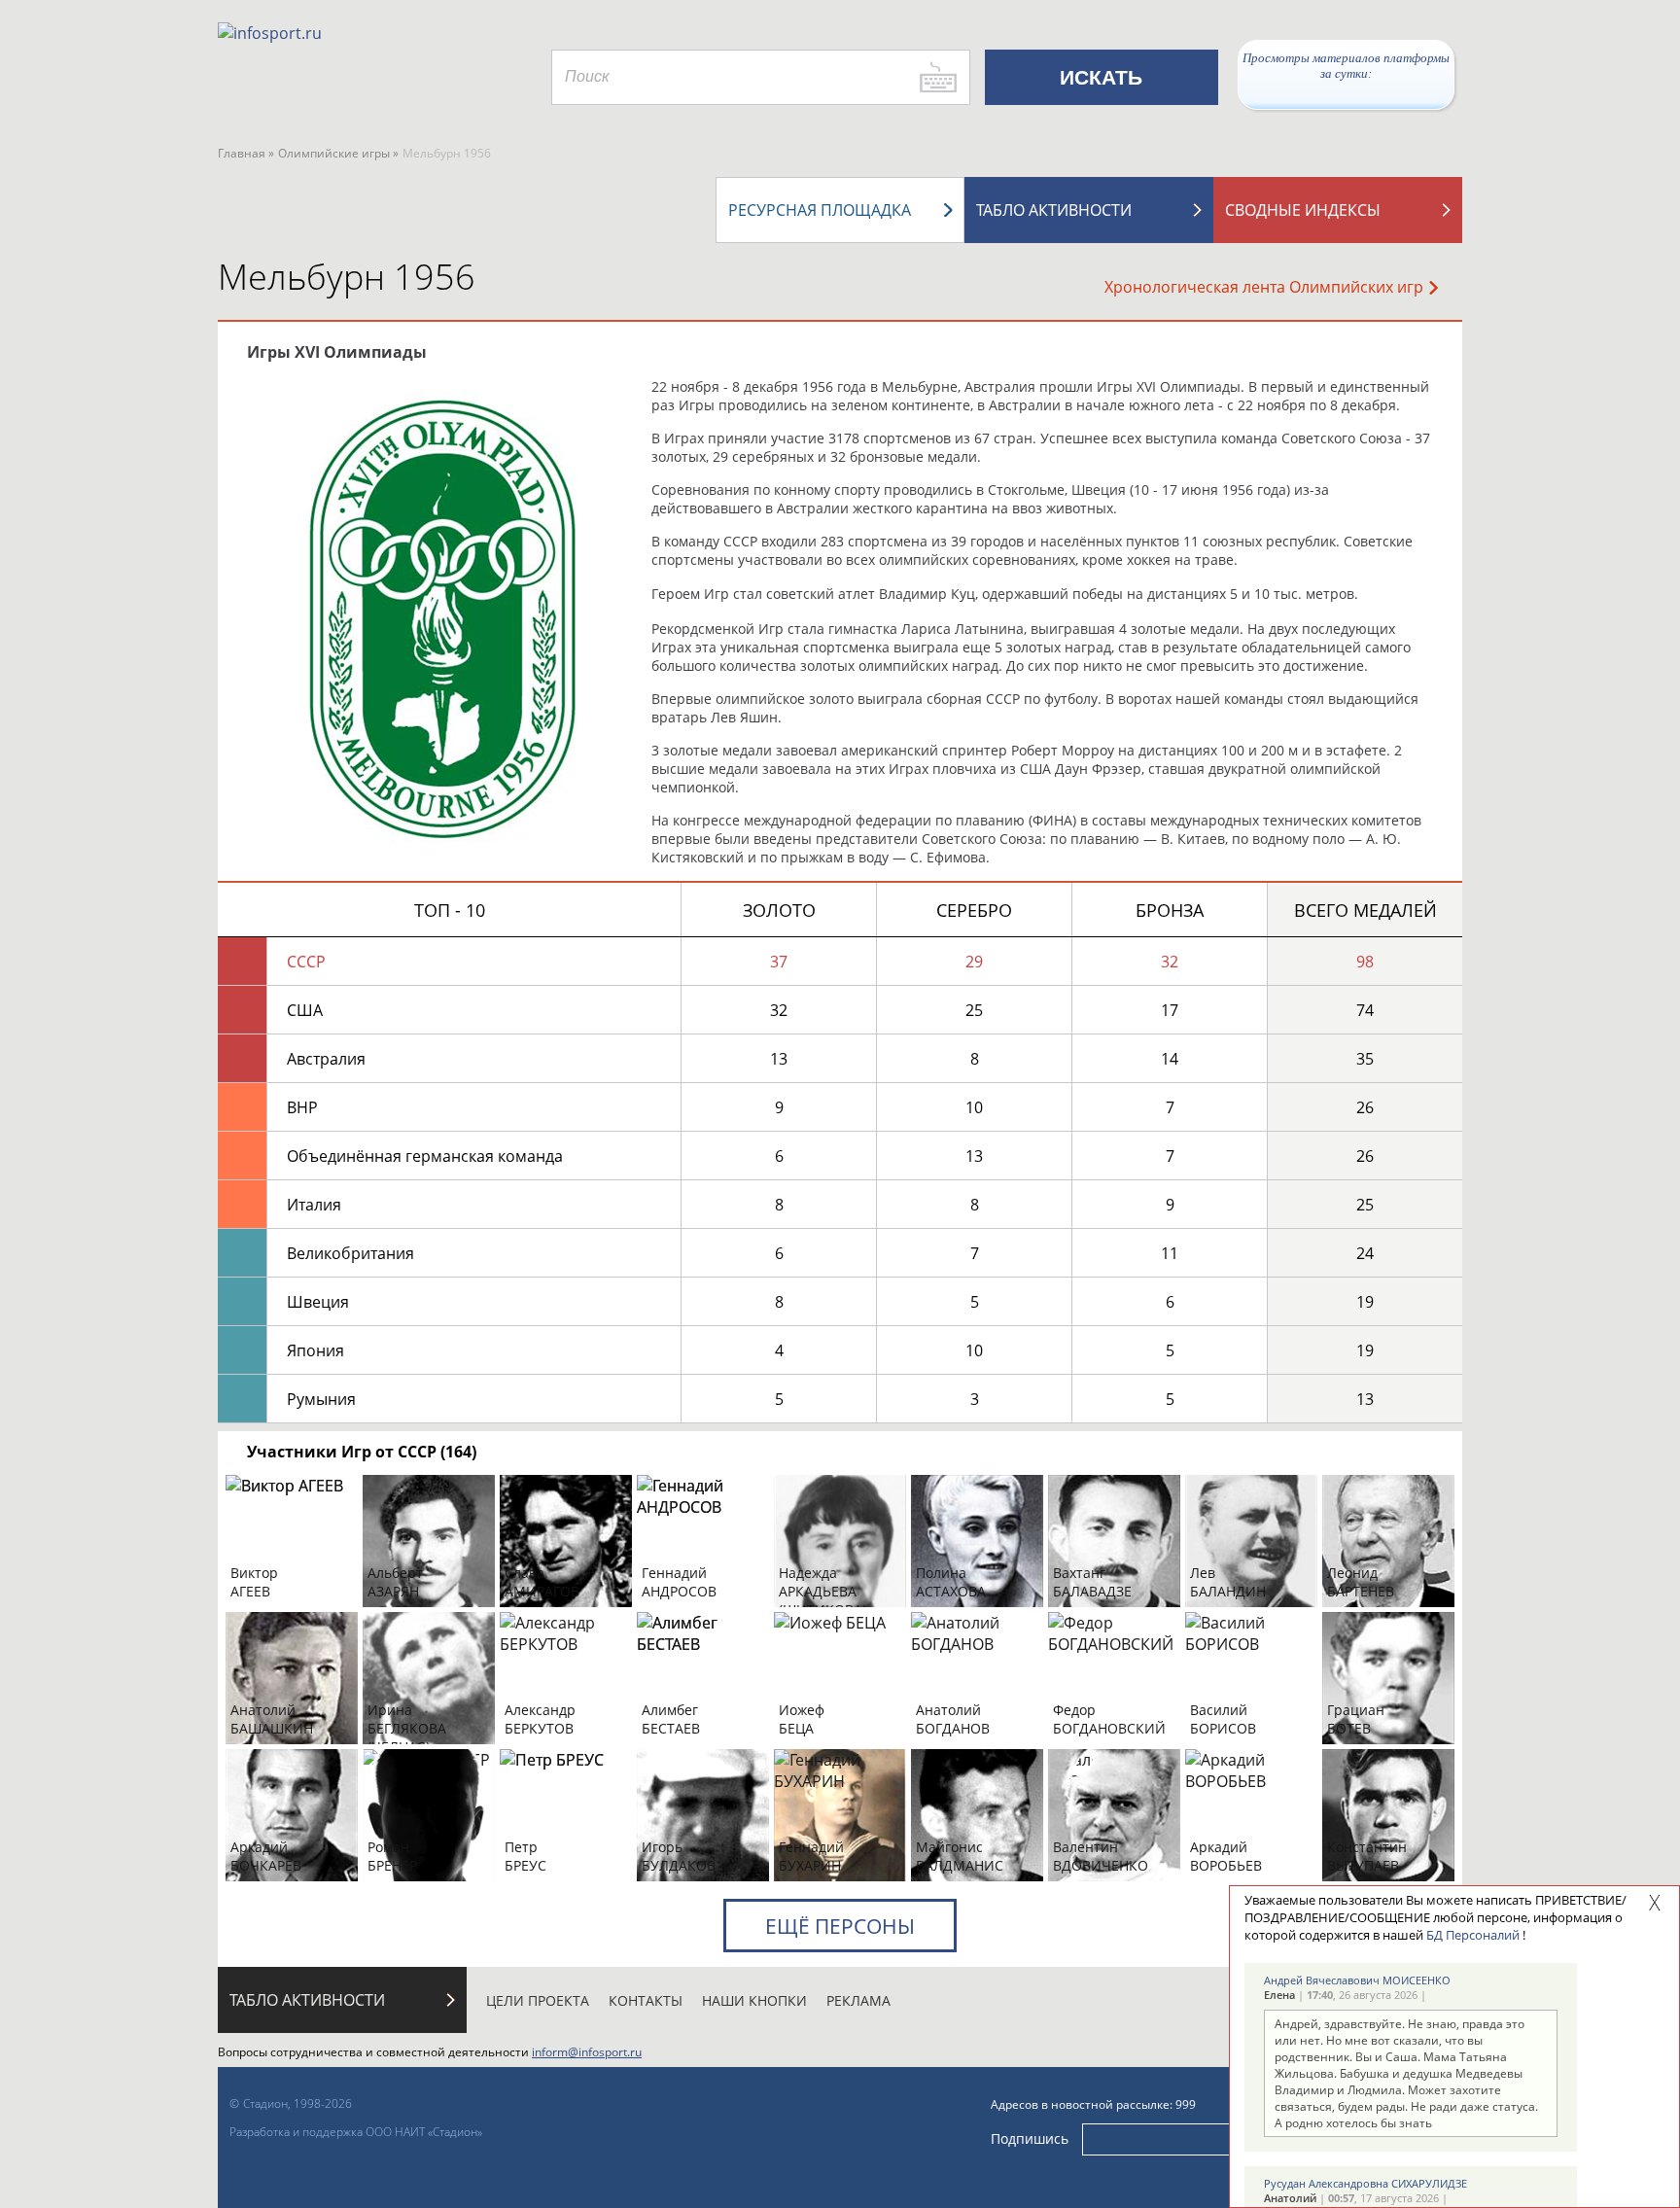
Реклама (858, 2000)
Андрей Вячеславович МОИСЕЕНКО (1357, 1980)
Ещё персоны (840, 1926)
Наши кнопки (754, 2000)
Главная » (246, 153)
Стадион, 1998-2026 (297, 2103)
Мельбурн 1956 (347, 277)
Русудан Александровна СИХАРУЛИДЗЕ (1365, 2183)
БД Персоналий (1473, 1935)
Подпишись (1030, 2138)
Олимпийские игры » (338, 153)
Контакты (646, 2000)
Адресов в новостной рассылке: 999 (1093, 2104)
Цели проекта (538, 2000)
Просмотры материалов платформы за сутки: (1346, 66)
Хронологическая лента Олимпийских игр (1264, 287)
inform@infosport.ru (587, 2052)
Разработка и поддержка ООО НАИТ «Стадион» (356, 2132)
